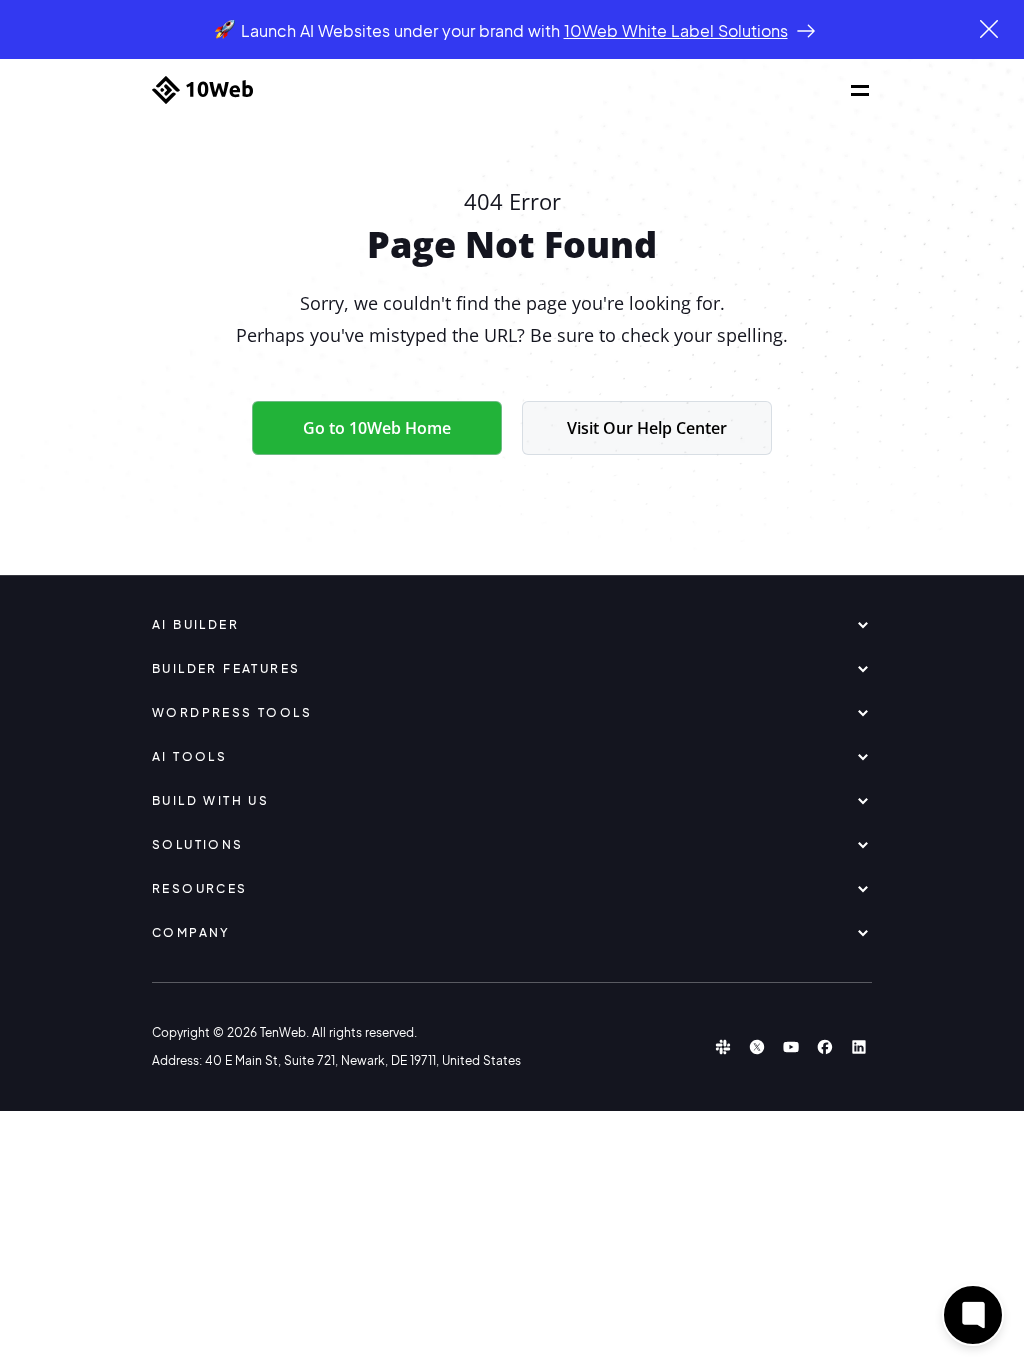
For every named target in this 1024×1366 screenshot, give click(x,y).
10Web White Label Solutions (676, 30)
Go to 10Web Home (377, 428)
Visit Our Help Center (647, 428)
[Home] (202, 90)
